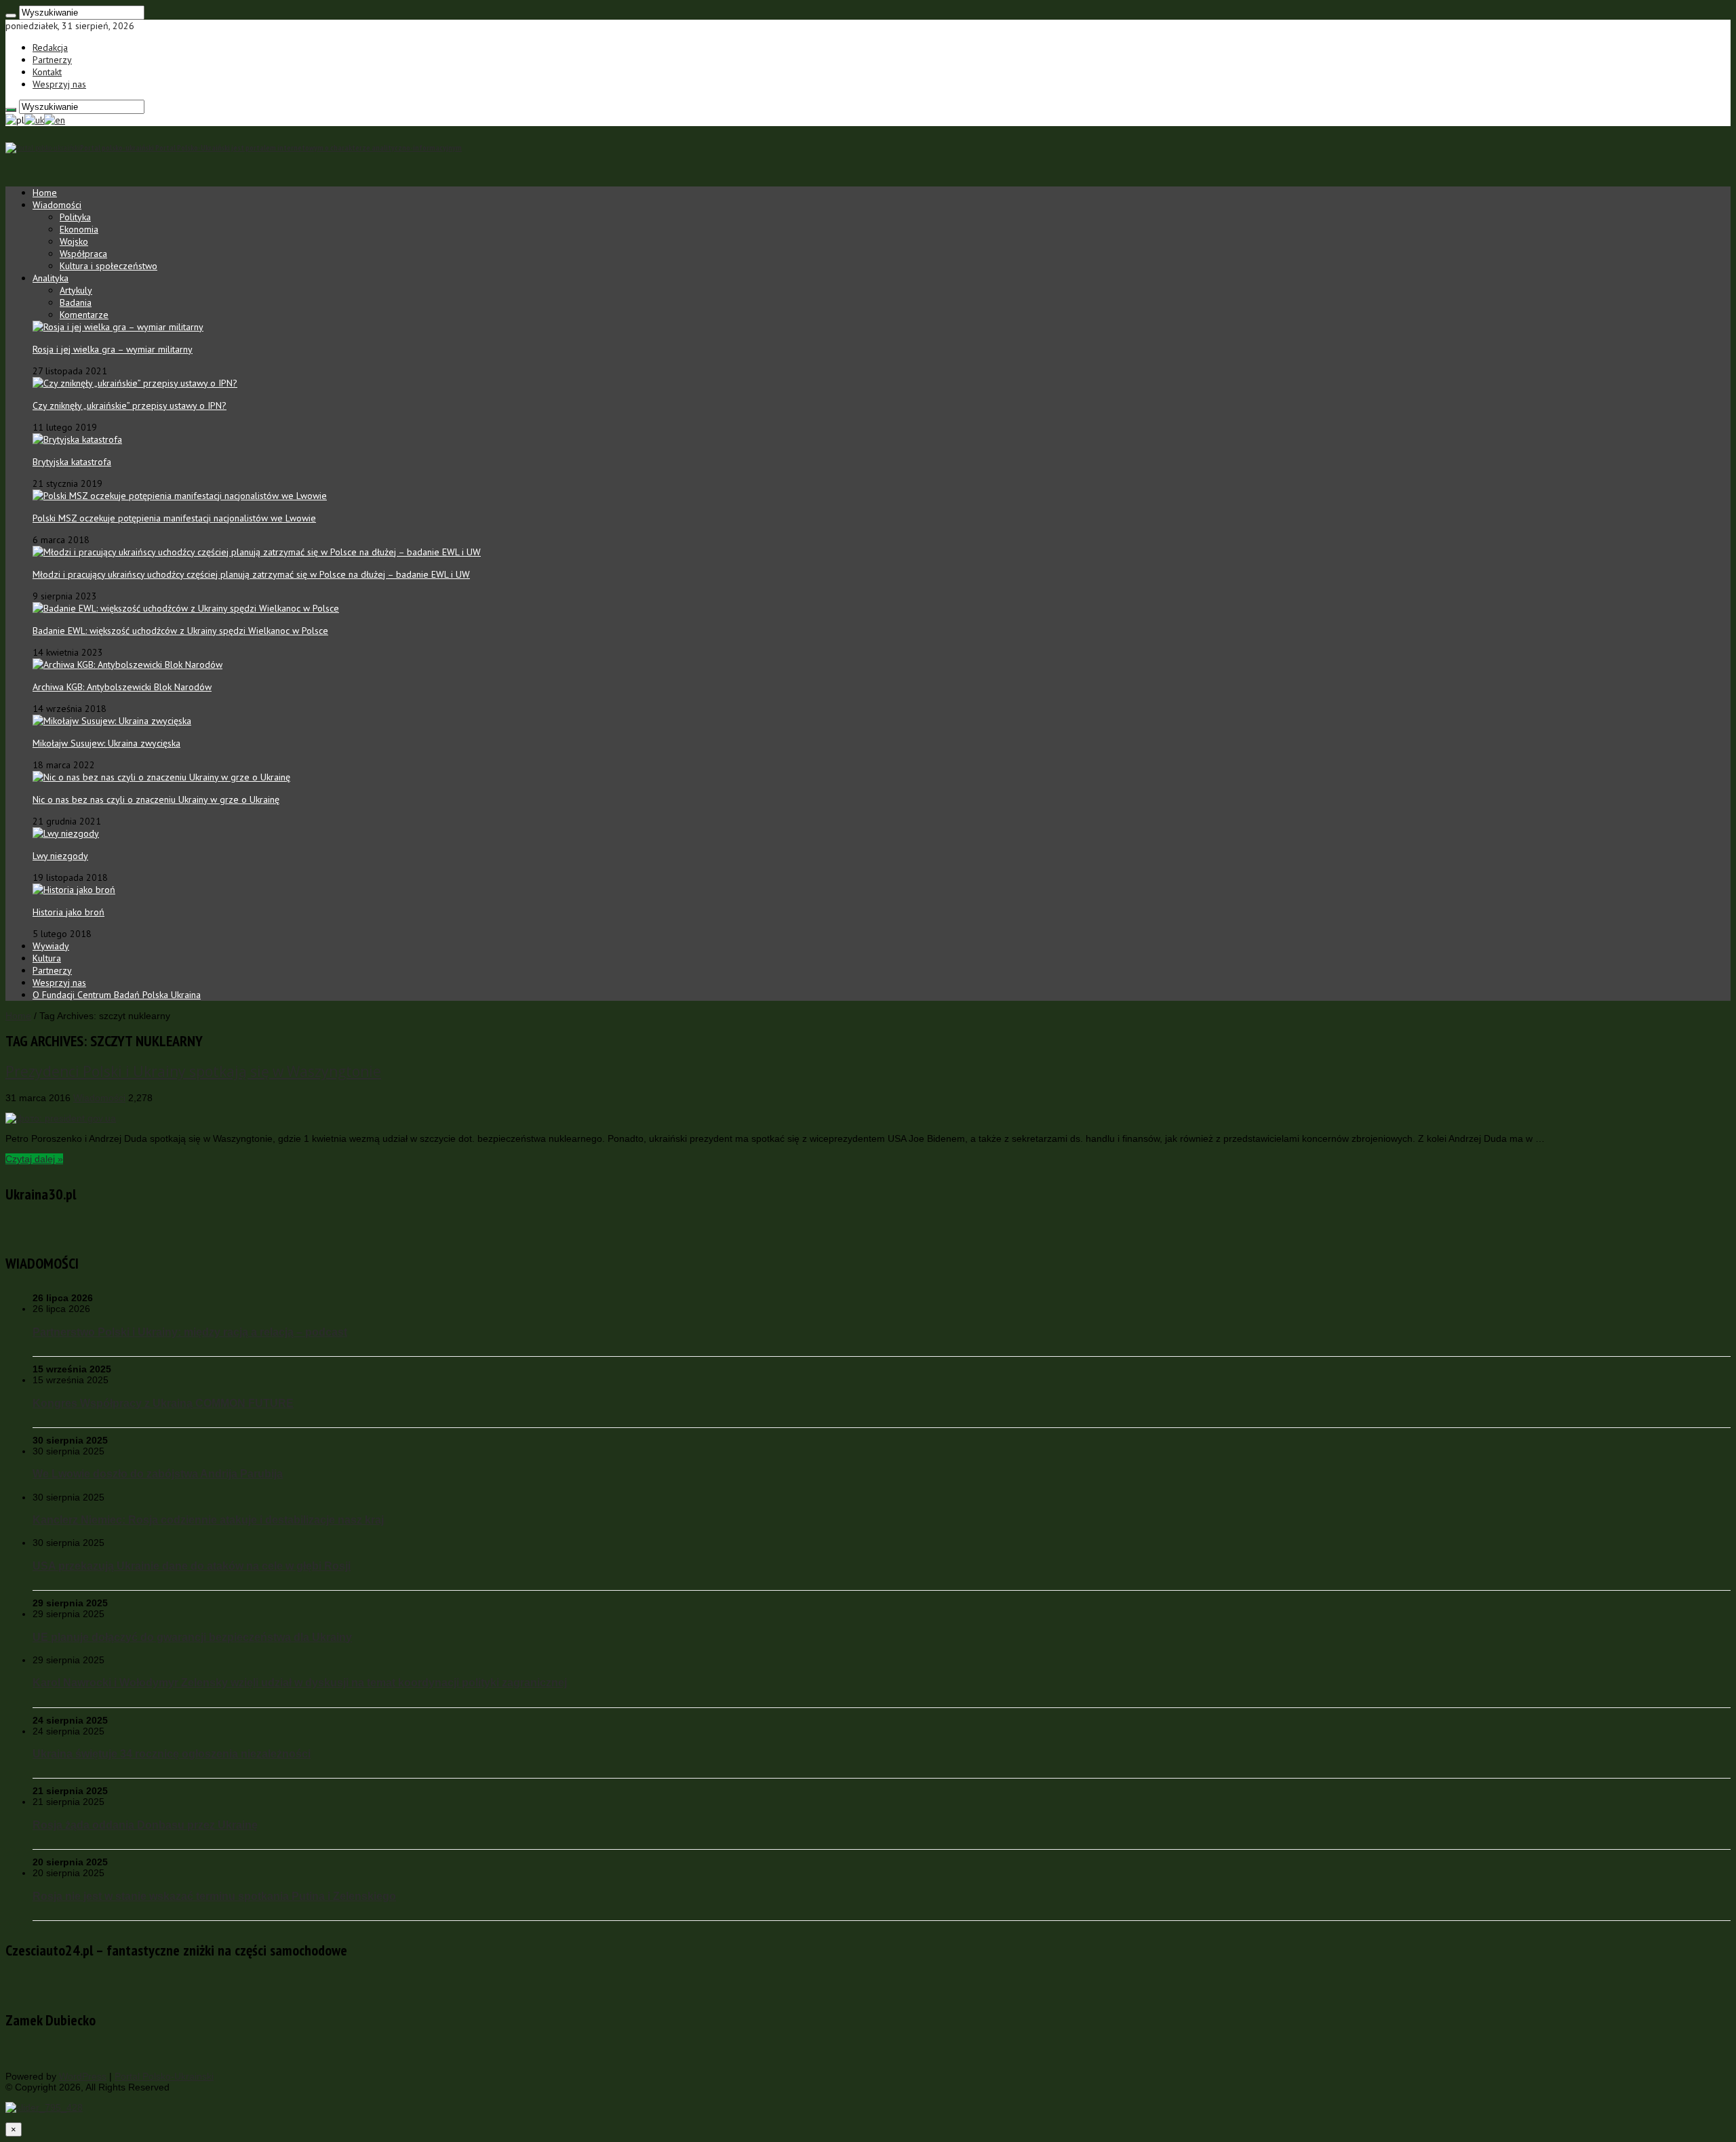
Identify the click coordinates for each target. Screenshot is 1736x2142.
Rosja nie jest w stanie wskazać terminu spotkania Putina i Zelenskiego (214, 1896)
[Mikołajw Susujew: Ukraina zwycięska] (112, 721)
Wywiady (51, 946)
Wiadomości (57, 205)
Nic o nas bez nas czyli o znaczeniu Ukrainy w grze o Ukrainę (156, 799)
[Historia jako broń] (74, 890)
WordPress (83, 2076)
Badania (76, 302)
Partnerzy (52, 60)
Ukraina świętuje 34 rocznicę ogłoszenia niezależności (172, 1753)
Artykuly (76, 290)
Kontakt (47, 72)
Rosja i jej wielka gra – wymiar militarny (113, 349)
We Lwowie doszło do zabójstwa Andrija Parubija (158, 1473)
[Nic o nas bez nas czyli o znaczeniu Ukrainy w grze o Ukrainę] (161, 777)
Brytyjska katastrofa (72, 462)
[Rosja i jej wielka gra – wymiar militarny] (118, 327)
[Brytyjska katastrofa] (77, 439)
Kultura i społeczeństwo (108, 266)
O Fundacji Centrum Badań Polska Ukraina (117, 995)
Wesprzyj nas (59, 84)
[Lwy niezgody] (66, 833)
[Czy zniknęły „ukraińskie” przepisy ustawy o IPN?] (135, 383)
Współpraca (83, 254)
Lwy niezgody (60, 856)
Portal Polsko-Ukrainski (164, 2076)
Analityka (51, 278)
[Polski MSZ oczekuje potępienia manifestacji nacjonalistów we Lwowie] (180, 496)
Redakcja (50, 47)
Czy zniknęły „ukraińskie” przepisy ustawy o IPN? (130, 405)
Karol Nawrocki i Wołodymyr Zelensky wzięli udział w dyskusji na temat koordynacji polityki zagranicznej (300, 1682)
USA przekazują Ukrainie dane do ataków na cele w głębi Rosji (192, 1566)
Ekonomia (79, 229)
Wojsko (74, 241)
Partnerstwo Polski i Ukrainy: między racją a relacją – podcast (190, 1332)
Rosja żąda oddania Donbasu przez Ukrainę (145, 1825)
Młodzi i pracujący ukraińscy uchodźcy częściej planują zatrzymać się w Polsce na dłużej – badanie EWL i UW (251, 574)
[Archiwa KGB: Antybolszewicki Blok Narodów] (127, 665)
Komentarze (84, 315)
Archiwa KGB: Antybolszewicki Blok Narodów (122, 687)
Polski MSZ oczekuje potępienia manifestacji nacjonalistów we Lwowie (174, 518)
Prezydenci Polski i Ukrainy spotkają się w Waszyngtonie (193, 1071)
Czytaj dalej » (34, 1159)
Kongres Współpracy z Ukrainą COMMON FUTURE (163, 1403)
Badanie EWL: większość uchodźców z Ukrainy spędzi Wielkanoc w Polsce (180, 631)
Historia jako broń (68, 912)
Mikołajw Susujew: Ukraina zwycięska (106, 743)
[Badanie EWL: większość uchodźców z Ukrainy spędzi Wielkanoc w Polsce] (186, 608)
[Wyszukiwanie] (11, 16)
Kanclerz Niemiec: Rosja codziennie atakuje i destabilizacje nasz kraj (208, 1520)
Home (45, 193)
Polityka (75, 217)
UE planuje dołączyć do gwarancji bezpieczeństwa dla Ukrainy (192, 1637)
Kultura (47, 958)
